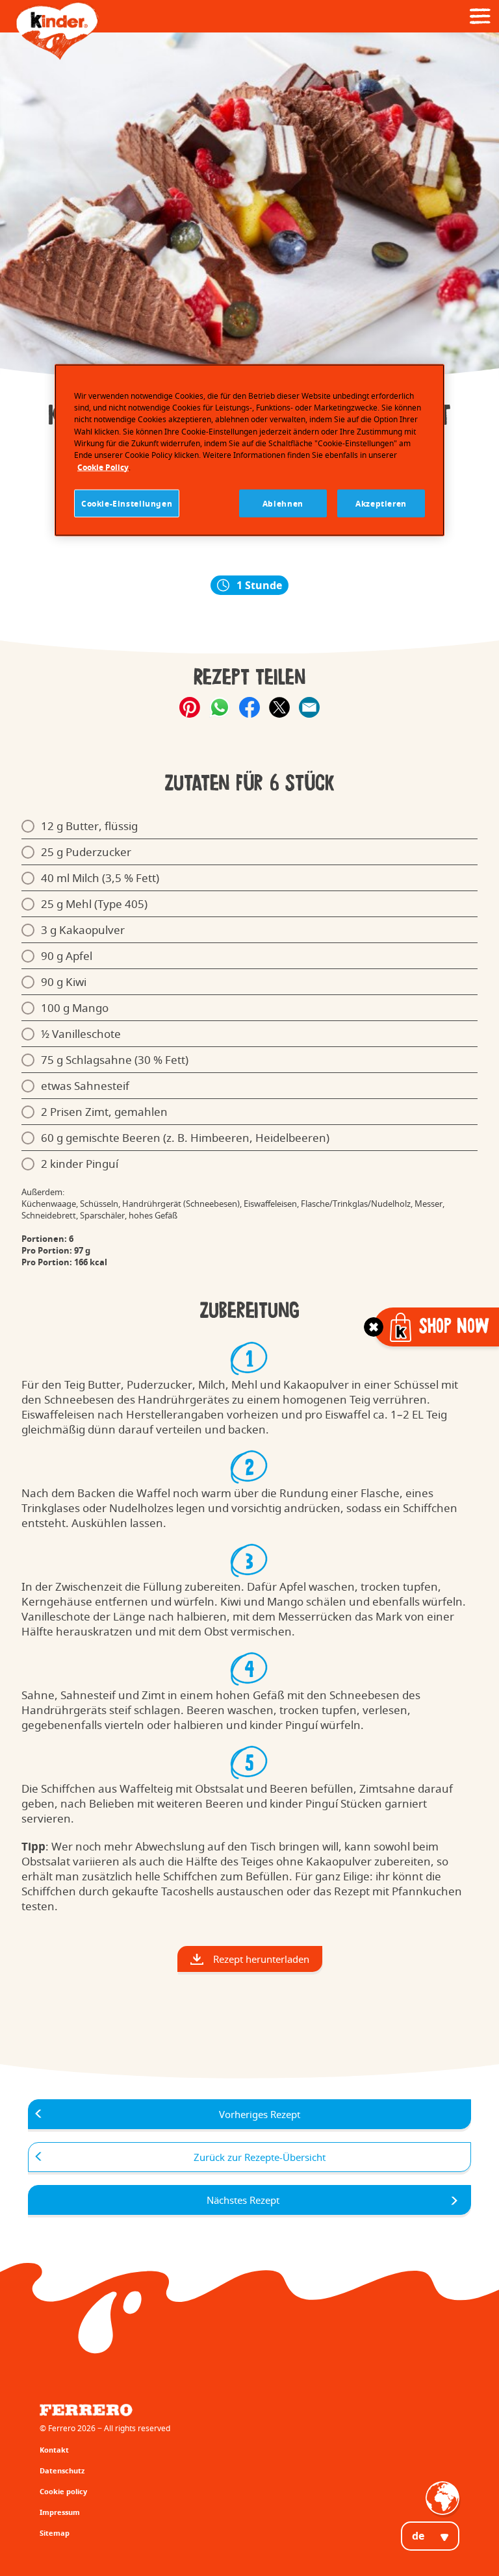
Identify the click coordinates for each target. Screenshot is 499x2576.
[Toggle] (374, 1327)
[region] (249, 450)
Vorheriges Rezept (260, 2114)
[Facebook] (249, 707)
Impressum (60, 2512)
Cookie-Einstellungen (127, 503)
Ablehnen (283, 503)
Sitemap (55, 2533)
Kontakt (54, 2450)
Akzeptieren (381, 503)
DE (418, 2536)
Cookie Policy (103, 467)
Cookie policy (63, 2491)
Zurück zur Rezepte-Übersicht (260, 2157)
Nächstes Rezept (243, 2200)
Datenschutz (62, 2470)
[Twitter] (279, 707)
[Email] (309, 707)
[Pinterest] (190, 707)
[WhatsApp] (220, 707)
